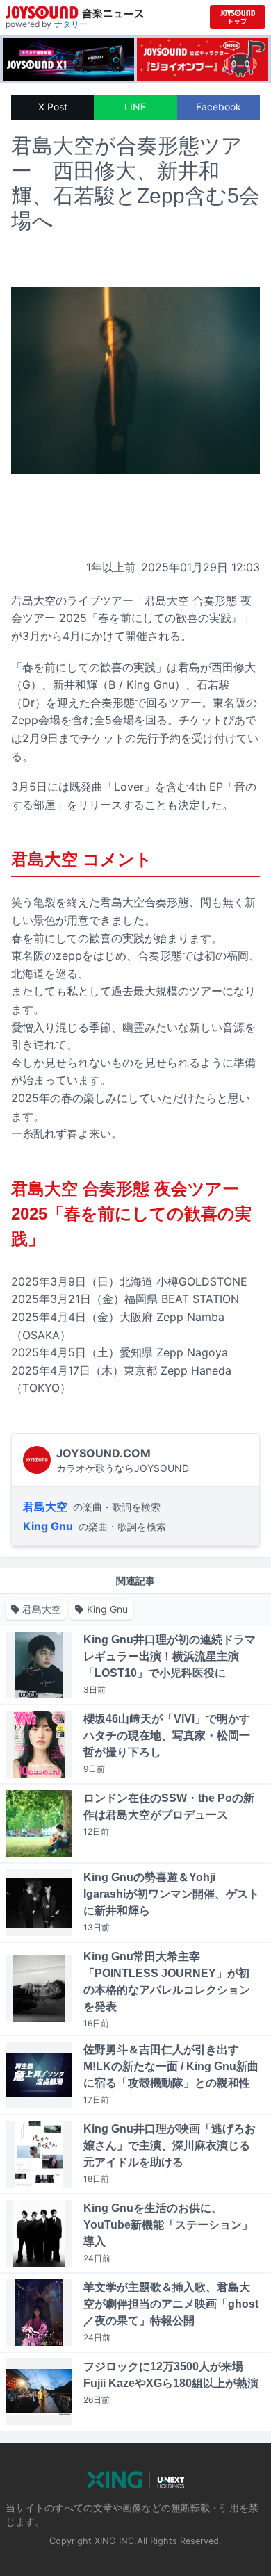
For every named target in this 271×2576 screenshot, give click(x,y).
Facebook (219, 107)
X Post (53, 107)
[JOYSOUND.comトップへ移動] (238, 17)
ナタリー (71, 24)
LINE (135, 107)
